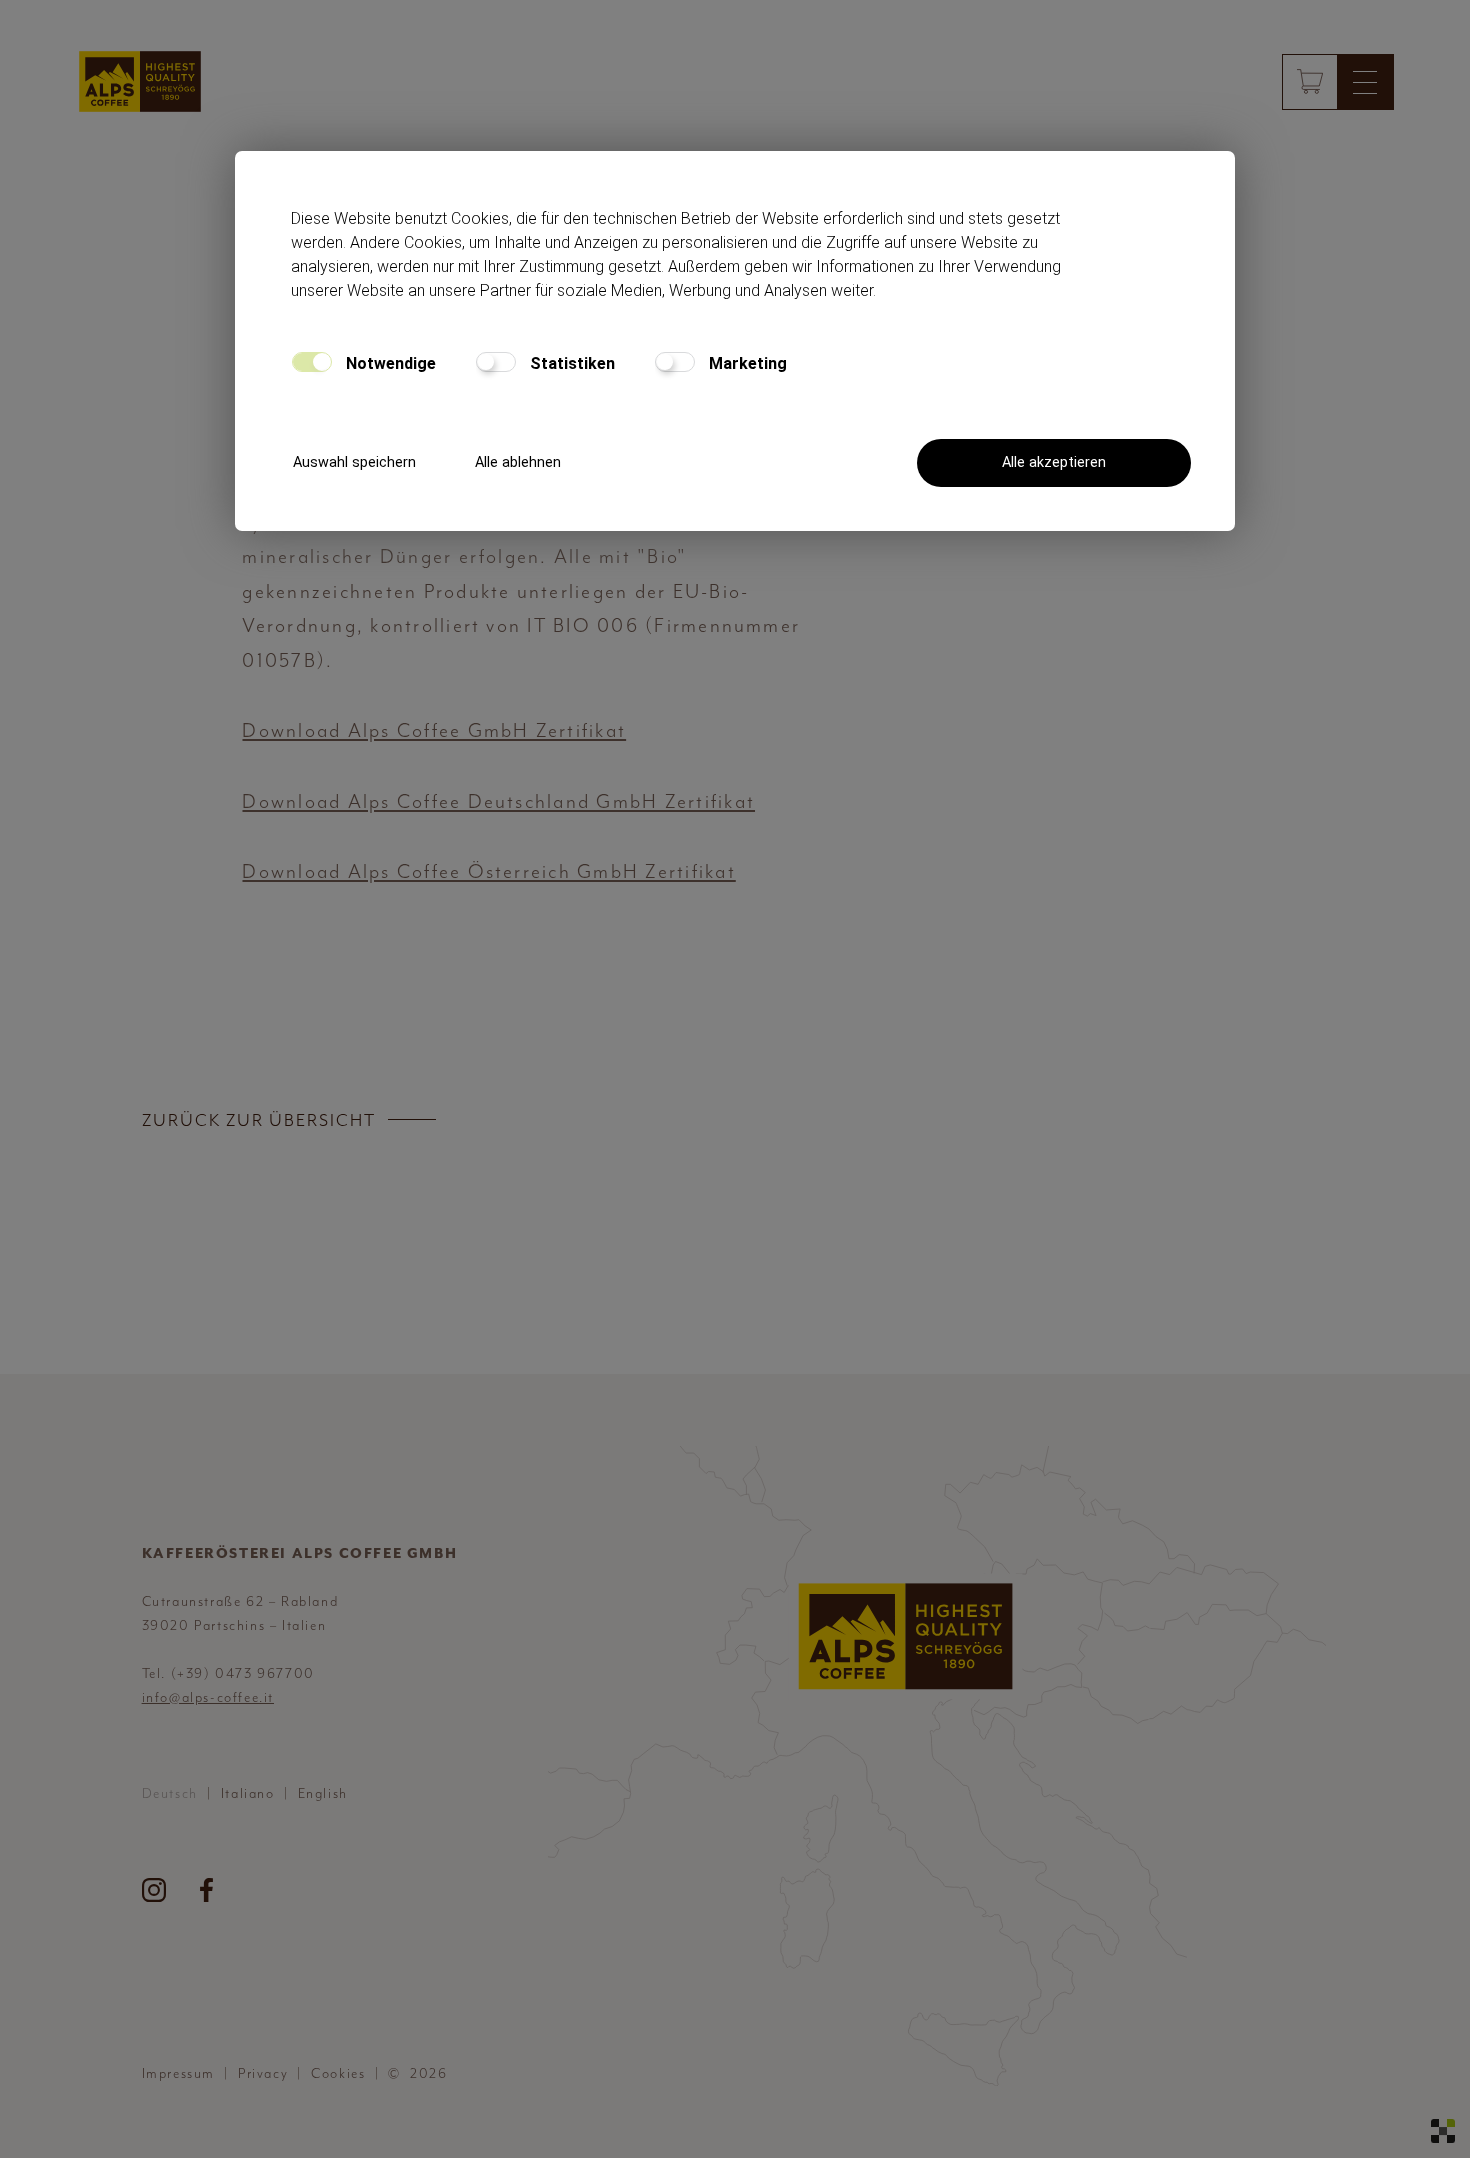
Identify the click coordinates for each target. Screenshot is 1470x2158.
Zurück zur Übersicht (259, 1120)
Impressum (178, 2073)
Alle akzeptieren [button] (1054, 462)
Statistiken (570, 363)
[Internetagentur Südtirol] (1443, 2131)
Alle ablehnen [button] (518, 462)
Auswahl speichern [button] (354, 462)
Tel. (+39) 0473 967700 (228, 1673)
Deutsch (170, 1793)
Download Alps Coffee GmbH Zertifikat (434, 730)
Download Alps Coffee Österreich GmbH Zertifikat (488, 871)
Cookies (338, 2073)
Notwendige (389, 363)
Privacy (263, 2073)
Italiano (248, 1793)
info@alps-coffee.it (208, 1697)
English (323, 1793)
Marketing (746, 363)
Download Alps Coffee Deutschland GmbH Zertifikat (498, 801)
